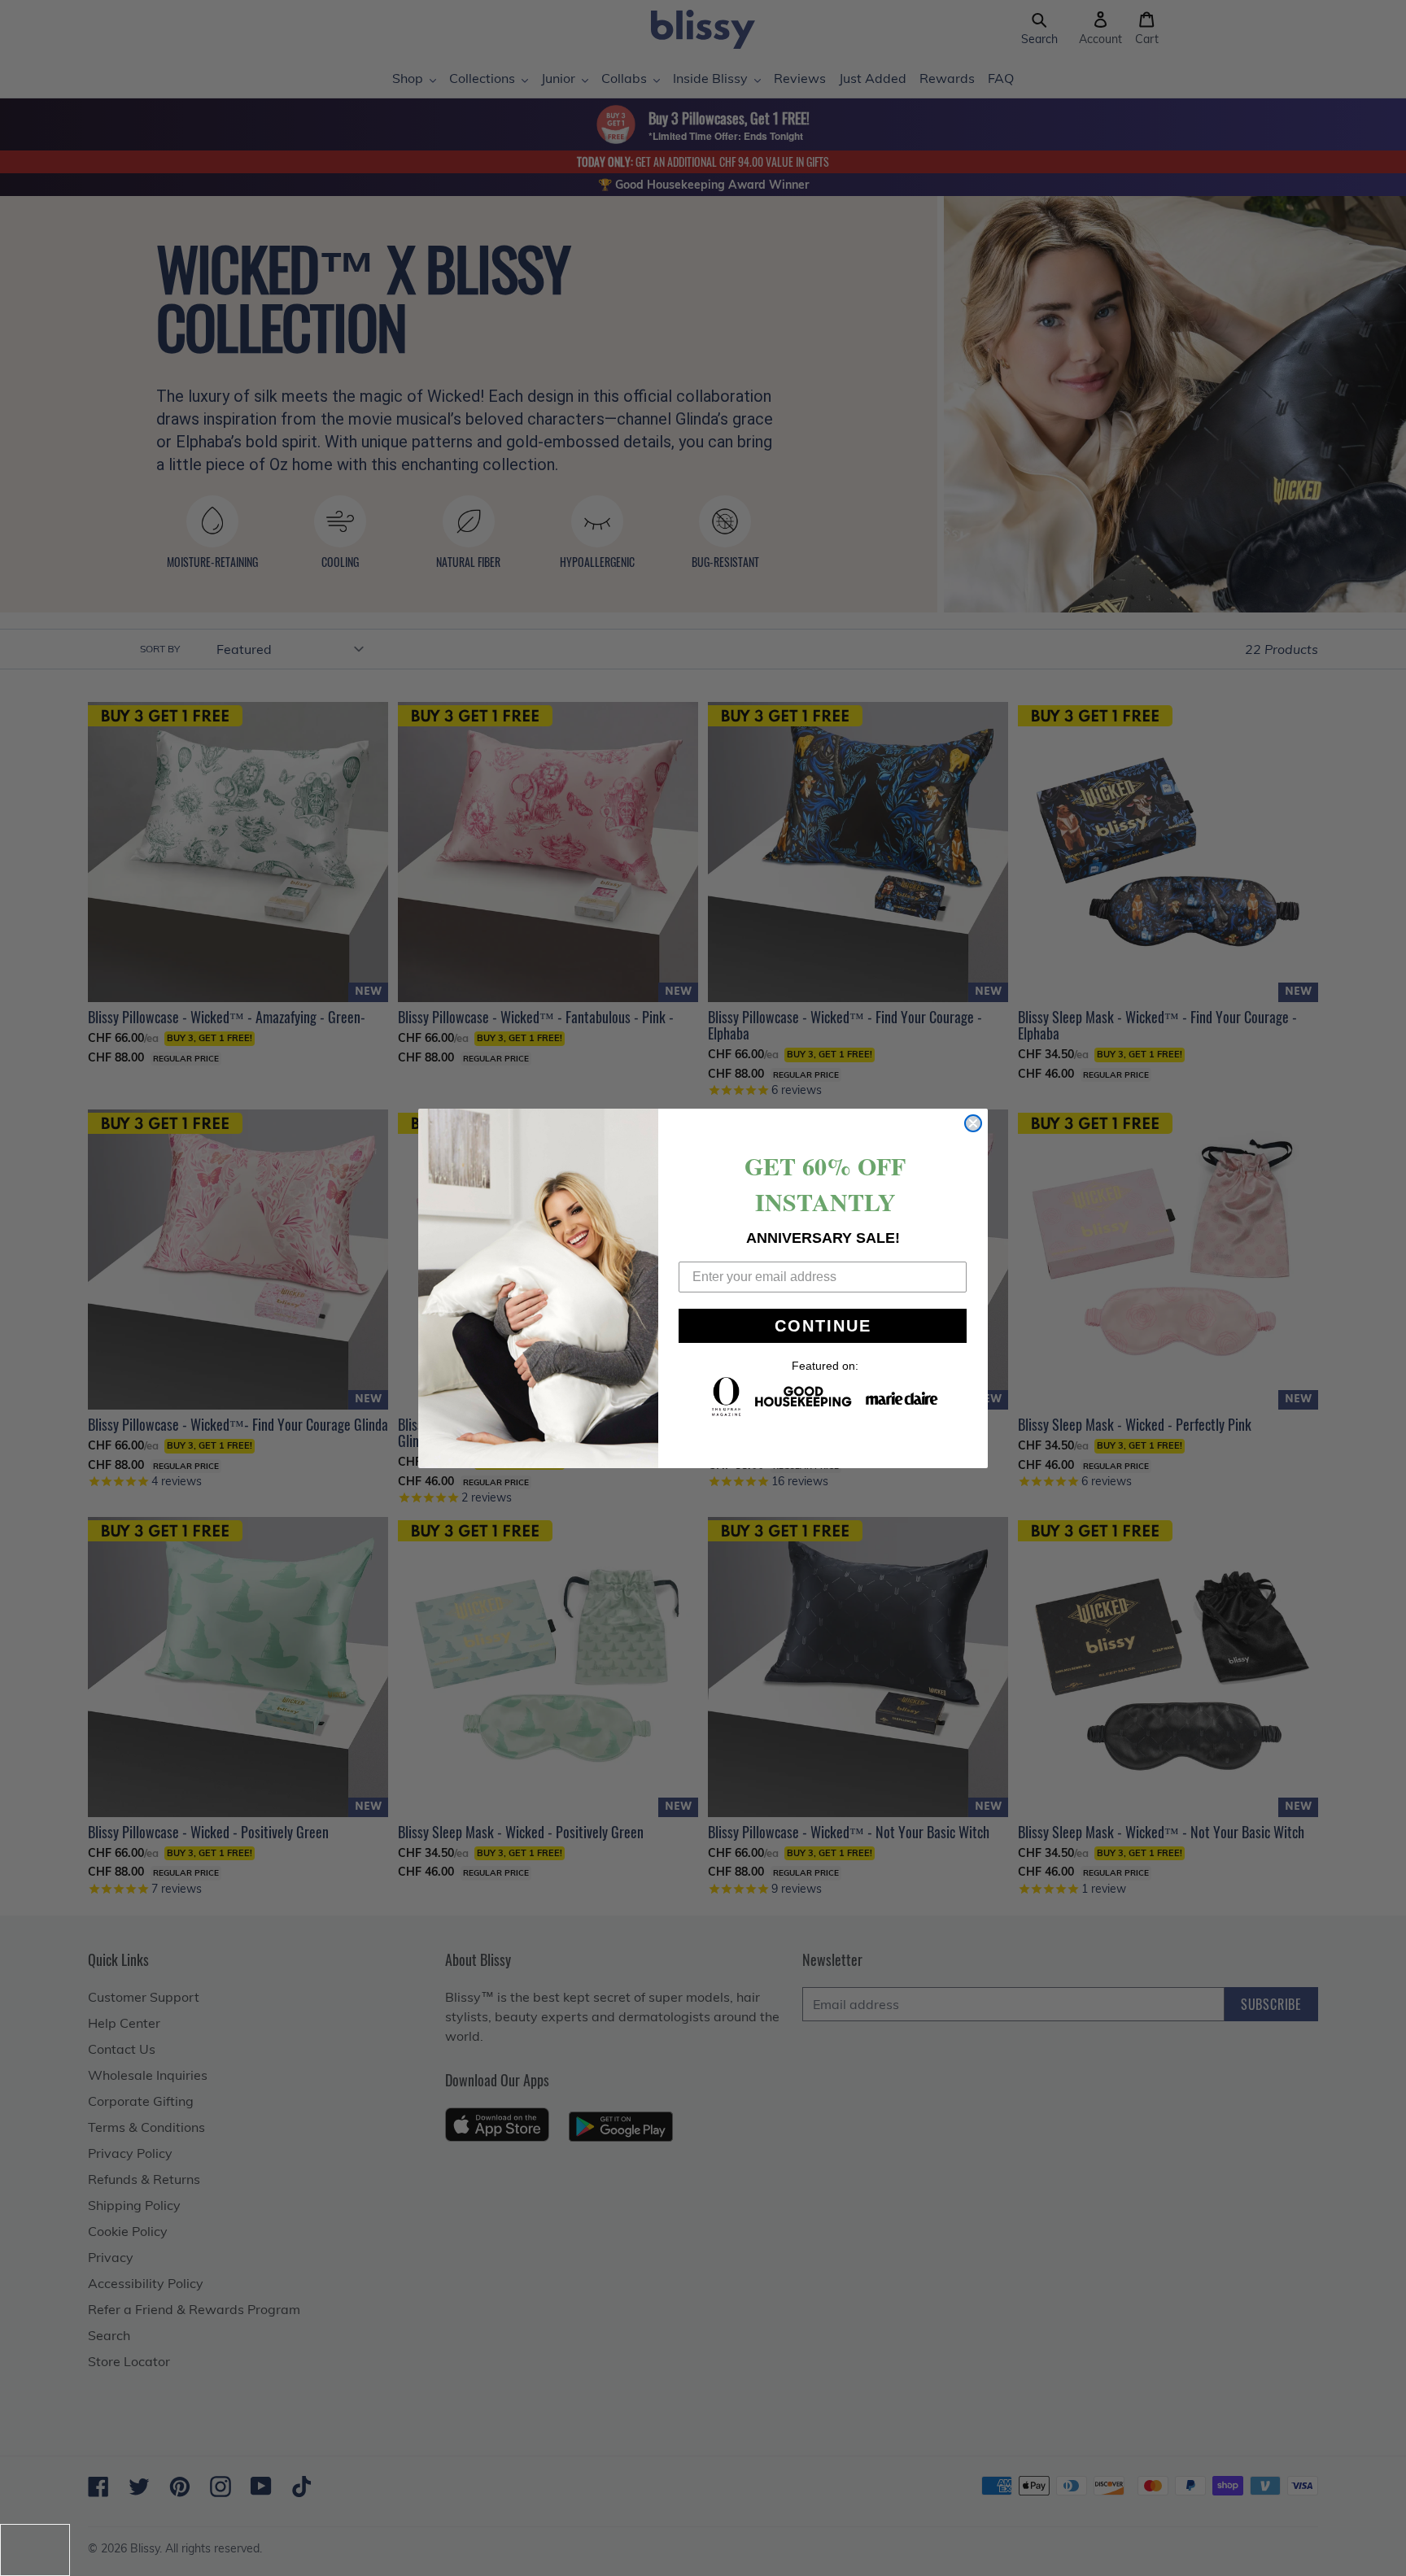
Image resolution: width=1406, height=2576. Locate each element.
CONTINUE (823, 1326)
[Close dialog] (973, 1123)
